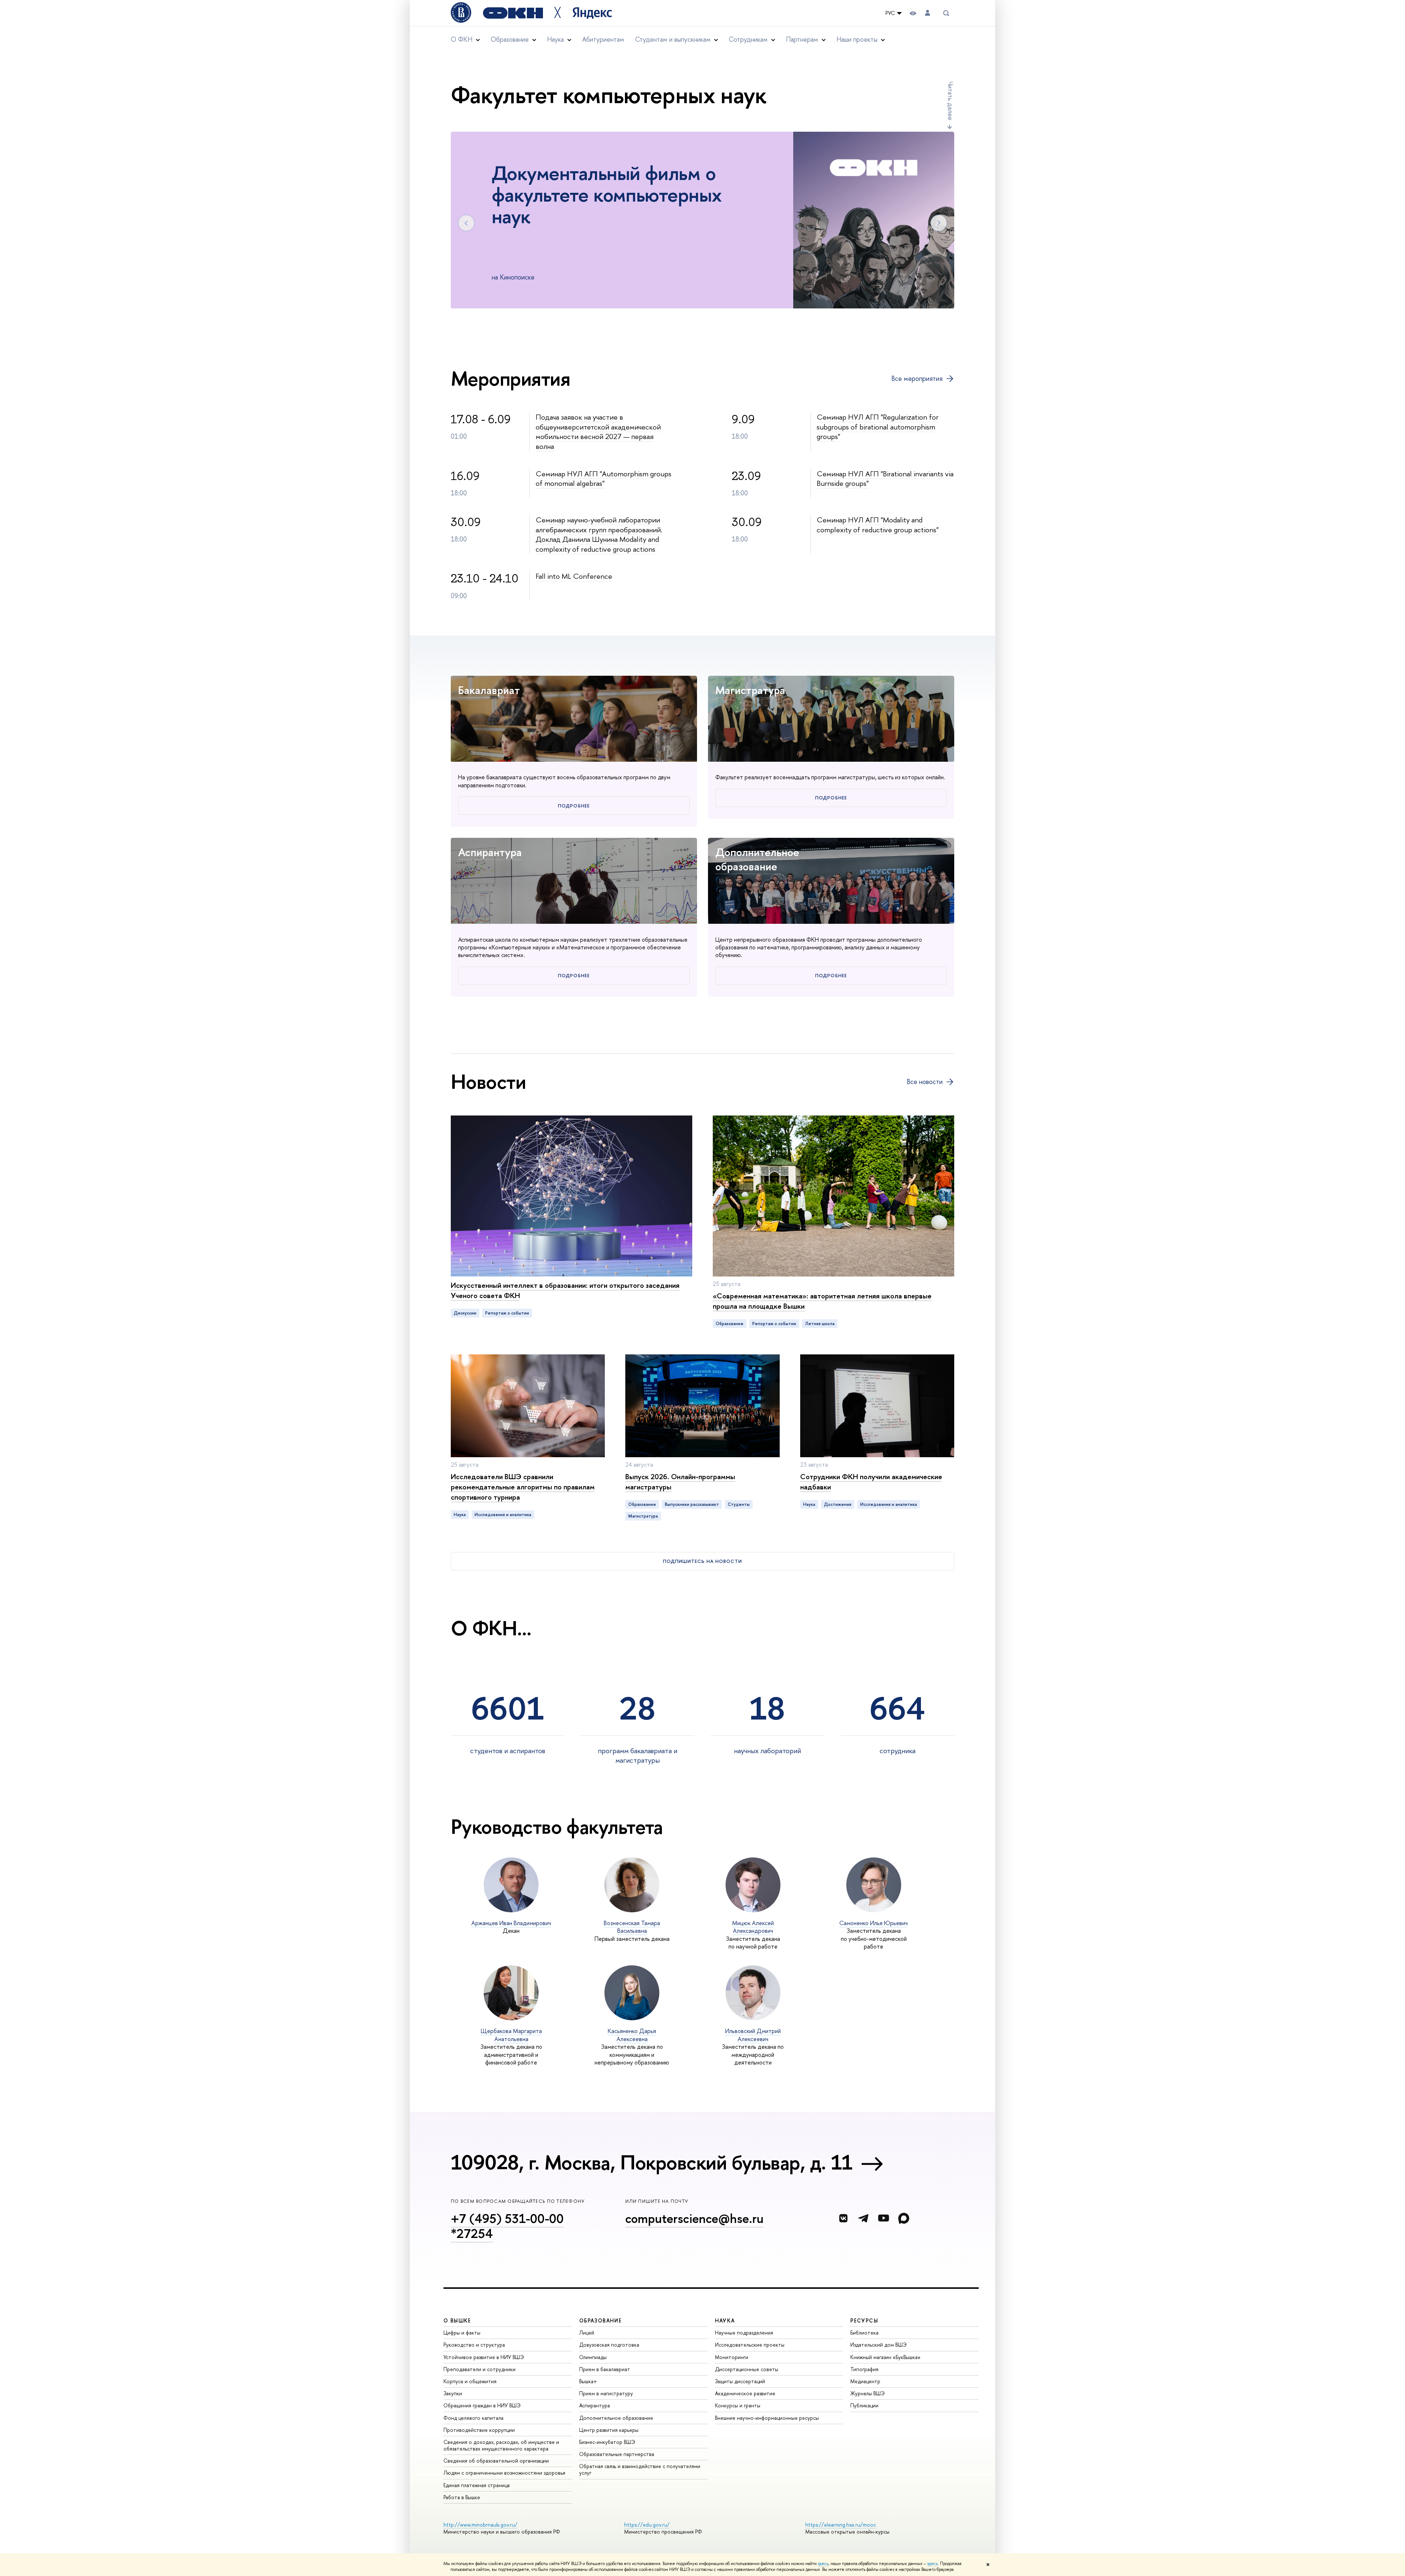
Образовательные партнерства (617, 2454)
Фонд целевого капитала (473, 2418)
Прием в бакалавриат (605, 2369)
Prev (466, 223)
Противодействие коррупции (479, 2430)
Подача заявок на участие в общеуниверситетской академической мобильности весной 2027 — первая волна (598, 432)
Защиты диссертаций (740, 2381)
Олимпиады (593, 2357)
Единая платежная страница (477, 2485)
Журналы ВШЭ (868, 2393)
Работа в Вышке (462, 2497)
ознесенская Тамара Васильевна (632, 1927)
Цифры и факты (462, 2333)
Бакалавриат (489, 690)
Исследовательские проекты (750, 2345)
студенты (739, 1504)
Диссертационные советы (747, 2369)
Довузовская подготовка (609, 2345)
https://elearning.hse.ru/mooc (841, 2525)
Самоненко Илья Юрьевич (874, 1923)
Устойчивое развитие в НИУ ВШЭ (484, 2357)
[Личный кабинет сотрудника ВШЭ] (928, 13)
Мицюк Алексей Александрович (753, 1927)
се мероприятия (917, 379)
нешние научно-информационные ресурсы (767, 2418)
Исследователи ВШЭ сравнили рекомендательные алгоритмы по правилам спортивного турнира (523, 1487)
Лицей (587, 2333)
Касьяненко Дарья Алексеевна (632, 2035)
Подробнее (574, 806)
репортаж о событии (507, 1313)
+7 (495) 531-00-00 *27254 (507, 2226)
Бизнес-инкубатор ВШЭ (607, 2442)
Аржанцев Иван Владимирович (511, 1923)
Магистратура (750, 690)
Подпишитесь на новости (702, 1561)
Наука (460, 1515)
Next (939, 223)
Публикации (864, 2405)
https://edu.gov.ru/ (647, 2525)
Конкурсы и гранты (738, 2405)
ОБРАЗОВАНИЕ (600, 2320)
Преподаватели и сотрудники (479, 2369)
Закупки (453, 2393)
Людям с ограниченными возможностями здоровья (504, 2473)
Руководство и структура (474, 2345)
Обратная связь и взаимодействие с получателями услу (640, 2469)
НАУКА (725, 2320)
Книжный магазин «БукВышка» (885, 2357)
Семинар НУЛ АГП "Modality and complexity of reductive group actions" (878, 525)
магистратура (643, 1516)
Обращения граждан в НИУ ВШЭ (482, 2405)
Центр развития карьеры (609, 2430)
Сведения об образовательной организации (496, 2461)
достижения (838, 1504)
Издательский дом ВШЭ (878, 2345)
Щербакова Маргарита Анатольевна (511, 2035)
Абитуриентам (603, 39)
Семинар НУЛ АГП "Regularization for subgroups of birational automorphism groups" (878, 427)
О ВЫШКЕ (457, 2320)
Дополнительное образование (757, 859)
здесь (823, 2564)
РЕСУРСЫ (864, 2320)
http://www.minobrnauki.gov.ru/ (480, 2525)
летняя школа (820, 1324)
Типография (864, 2369)
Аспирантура (490, 852)
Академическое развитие (745, 2393)
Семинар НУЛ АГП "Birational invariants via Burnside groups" (885, 479)
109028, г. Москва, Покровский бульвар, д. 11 (652, 2162)
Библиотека (864, 2333)
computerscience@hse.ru (694, 2218)
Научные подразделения (744, 2333)
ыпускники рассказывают (692, 1504)
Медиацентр (865, 2381)
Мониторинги (732, 2357)
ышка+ (588, 2381)
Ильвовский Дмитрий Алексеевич (753, 2035)
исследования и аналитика (503, 1515)
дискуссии (465, 1313)
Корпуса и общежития (470, 2381)
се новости (925, 1082)
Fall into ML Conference (574, 576)
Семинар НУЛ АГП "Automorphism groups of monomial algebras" (604, 479)
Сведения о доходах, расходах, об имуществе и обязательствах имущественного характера (501, 2445)
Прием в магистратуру (606, 2393)
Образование (730, 1324)
